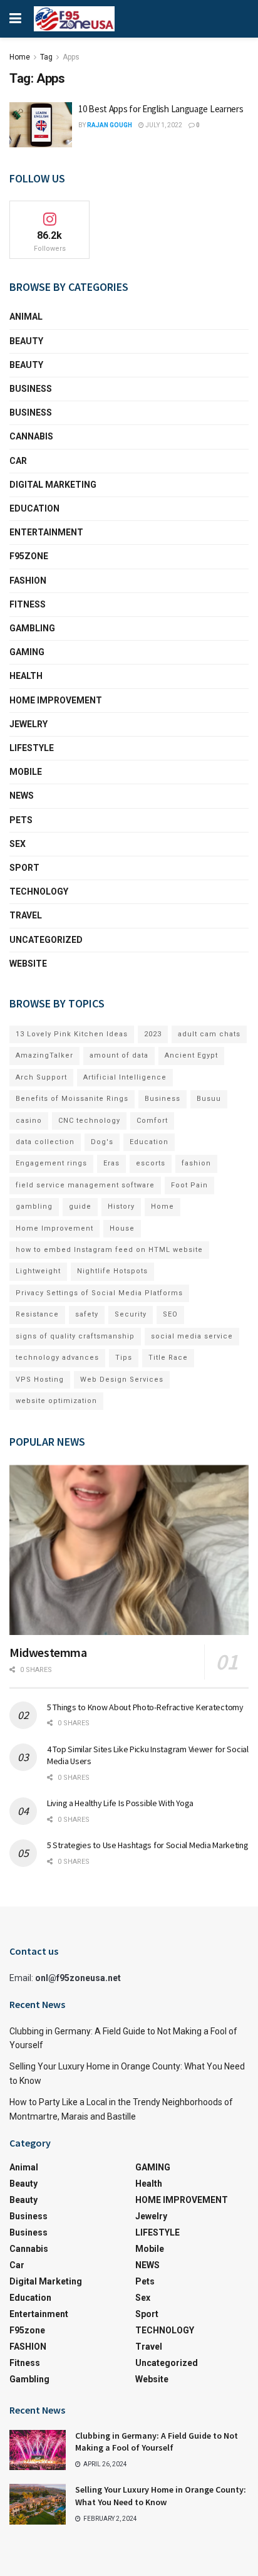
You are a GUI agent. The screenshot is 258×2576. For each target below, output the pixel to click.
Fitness (28, 604)
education (34, 508)
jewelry (28, 724)
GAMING (27, 652)
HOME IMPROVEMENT (56, 700)
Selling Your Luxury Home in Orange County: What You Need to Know (161, 2496)
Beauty (26, 341)
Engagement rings (51, 1163)
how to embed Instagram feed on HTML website (109, 1250)
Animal (26, 317)
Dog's (102, 1142)
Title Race (168, 1358)
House (122, 1228)
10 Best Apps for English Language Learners (161, 109)
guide (80, 1207)
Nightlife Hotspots (112, 1271)
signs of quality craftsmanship (75, 1336)
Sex (18, 844)
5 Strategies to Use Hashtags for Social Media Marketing (148, 1845)
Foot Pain (189, 1185)
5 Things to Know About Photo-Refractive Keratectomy (145, 1707)
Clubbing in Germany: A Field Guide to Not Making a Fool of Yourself (157, 2442)
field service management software (85, 1185)
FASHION (28, 581)
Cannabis (31, 436)
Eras (111, 1163)
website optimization (56, 1401)
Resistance (37, 1314)
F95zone (29, 556)
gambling (34, 1207)
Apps (71, 57)
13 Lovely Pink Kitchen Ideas (72, 1034)
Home (20, 57)
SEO (170, 1314)
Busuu (209, 1099)
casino (29, 1121)
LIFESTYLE (32, 748)
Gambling (32, 628)
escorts (151, 1163)
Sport (24, 868)
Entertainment (46, 532)
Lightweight (38, 1271)
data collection (45, 1142)
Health (26, 676)
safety (87, 1314)
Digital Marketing (53, 485)
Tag (46, 57)
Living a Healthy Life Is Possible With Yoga (120, 1803)
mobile (26, 772)
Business (31, 389)
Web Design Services (122, 1380)
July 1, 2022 (163, 125)
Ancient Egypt (191, 1055)
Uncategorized (46, 940)
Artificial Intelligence (125, 1077)
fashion (196, 1163)
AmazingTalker (44, 1055)
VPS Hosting (40, 1380)
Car (18, 461)
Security (131, 1314)
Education (149, 1142)
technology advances (57, 1358)
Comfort (152, 1121)
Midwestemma (48, 1652)
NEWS (22, 796)
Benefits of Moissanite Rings (72, 1099)
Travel (26, 915)
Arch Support (41, 1077)
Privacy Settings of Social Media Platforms (99, 1293)
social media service (192, 1336)
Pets (21, 820)
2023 (153, 1034)
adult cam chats (209, 1034)
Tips (124, 1358)
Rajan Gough (110, 125)
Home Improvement (54, 1228)
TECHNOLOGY (39, 891)
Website (28, 964)
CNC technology (89, 1121)
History (121, 1207)
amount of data (119, 1055)
